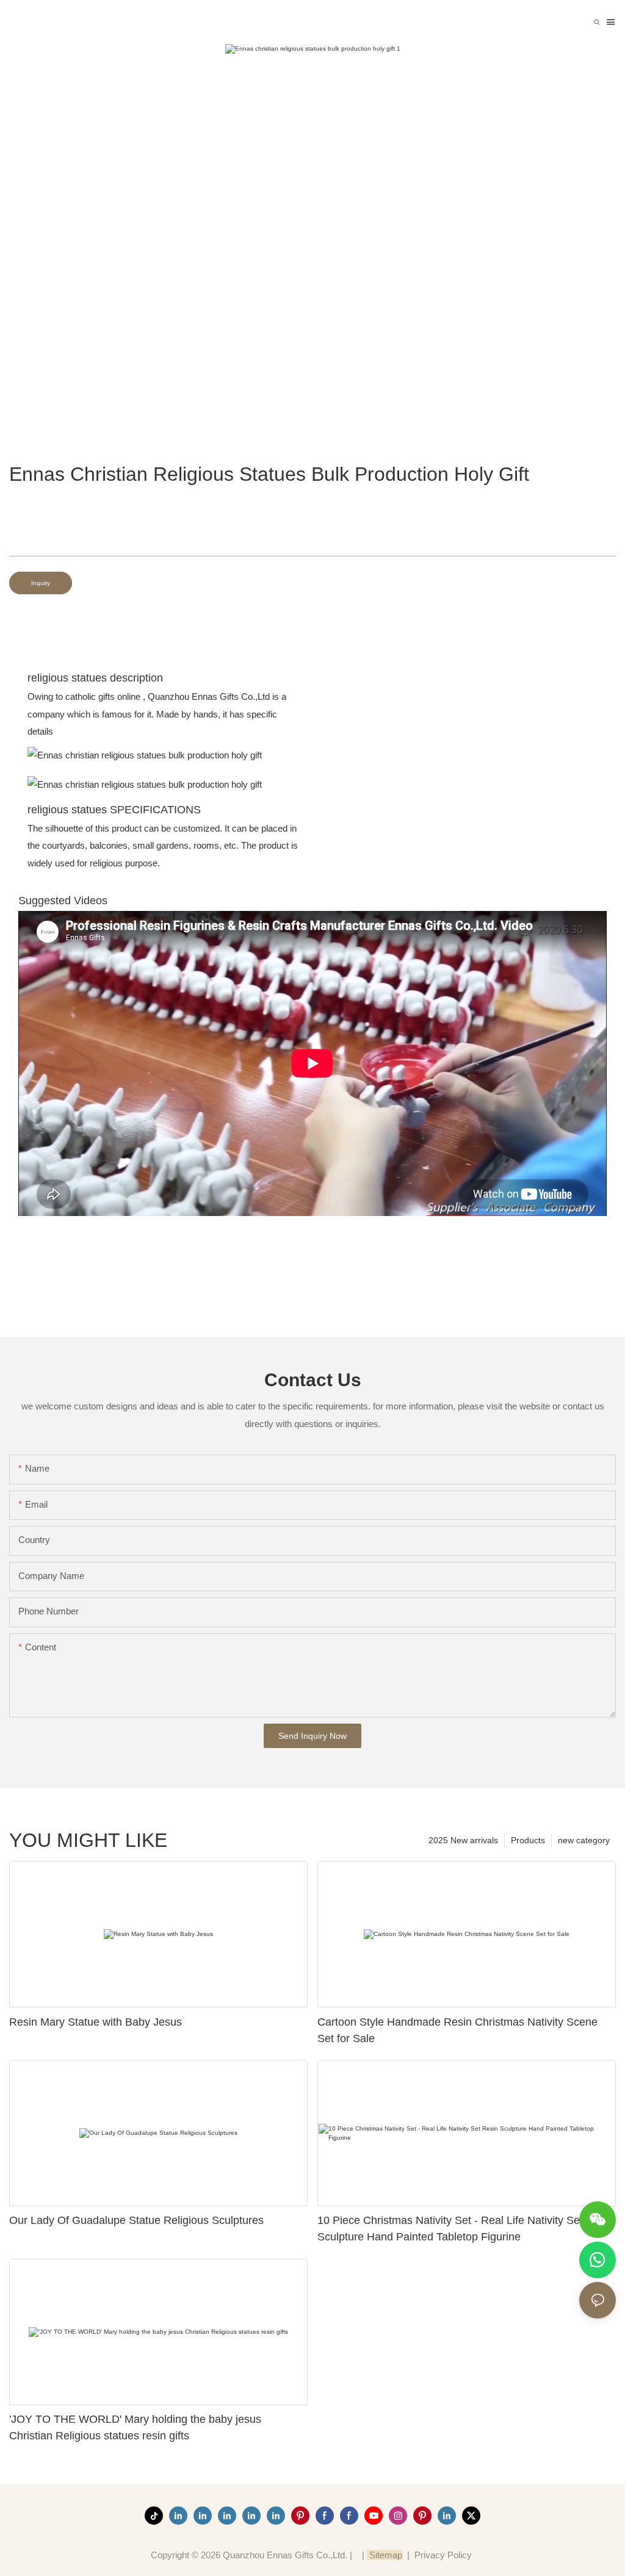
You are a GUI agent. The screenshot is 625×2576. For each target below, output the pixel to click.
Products (528, 1840)
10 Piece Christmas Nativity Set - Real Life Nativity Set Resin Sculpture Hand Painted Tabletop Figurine (466, 2229)
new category (584, 1840)
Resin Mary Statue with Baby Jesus (96, 2022)
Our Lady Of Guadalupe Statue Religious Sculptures (136, 2220)
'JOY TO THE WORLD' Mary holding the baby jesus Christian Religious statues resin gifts (135, 2427)
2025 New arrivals (463, 1840)
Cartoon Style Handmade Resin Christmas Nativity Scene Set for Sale (457, 2030)
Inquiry (41, 583)
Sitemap (385, 2555)
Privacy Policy (443, 2555)
